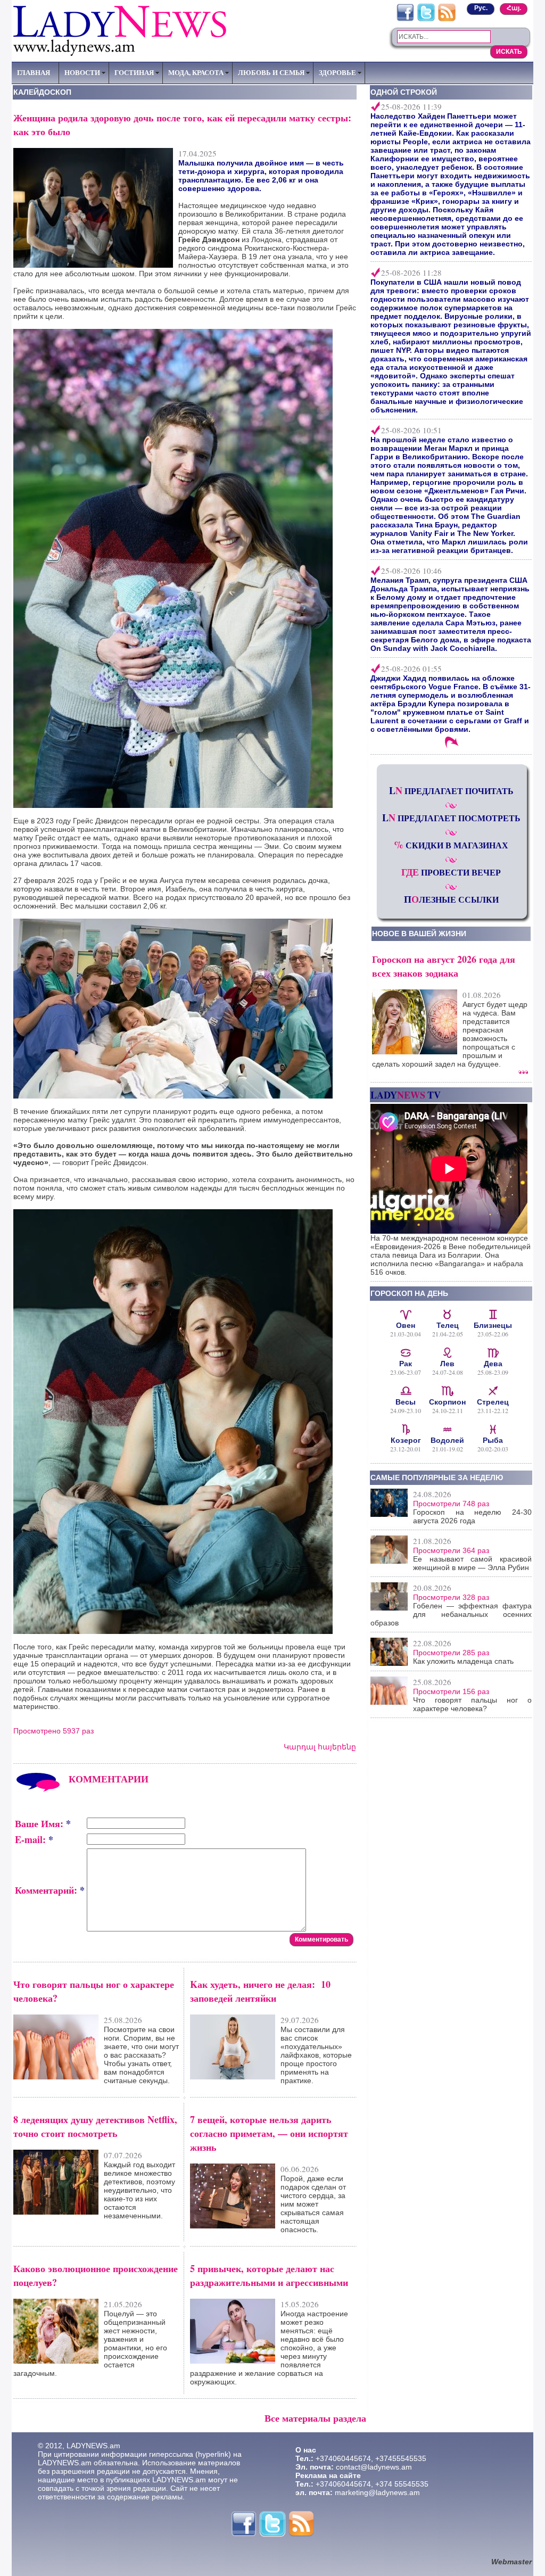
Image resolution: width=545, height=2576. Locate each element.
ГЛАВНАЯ (34, 72)
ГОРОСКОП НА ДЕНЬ (409, 1293)
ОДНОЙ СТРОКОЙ (404, 92)
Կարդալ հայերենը (320, 1747)
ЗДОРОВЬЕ (337, 72)
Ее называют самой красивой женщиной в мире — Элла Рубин (472, 1563)
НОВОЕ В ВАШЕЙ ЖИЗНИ (419, 934)
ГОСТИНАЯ (134, 72)
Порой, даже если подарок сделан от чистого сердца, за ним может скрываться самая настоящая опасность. (313, 2204)
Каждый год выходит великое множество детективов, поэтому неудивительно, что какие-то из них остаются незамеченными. (139, 2190)
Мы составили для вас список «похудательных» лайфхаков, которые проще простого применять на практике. (316, 2055)
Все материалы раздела (315, 2418)
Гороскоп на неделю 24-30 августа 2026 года (472, 1516)
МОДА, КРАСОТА (196, 72)
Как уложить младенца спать (463, 1661)
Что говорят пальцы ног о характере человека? (472, 1704)
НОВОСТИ (82, 72)
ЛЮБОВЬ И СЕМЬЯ (271, 72)
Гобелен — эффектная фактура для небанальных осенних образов (451, 1614)
